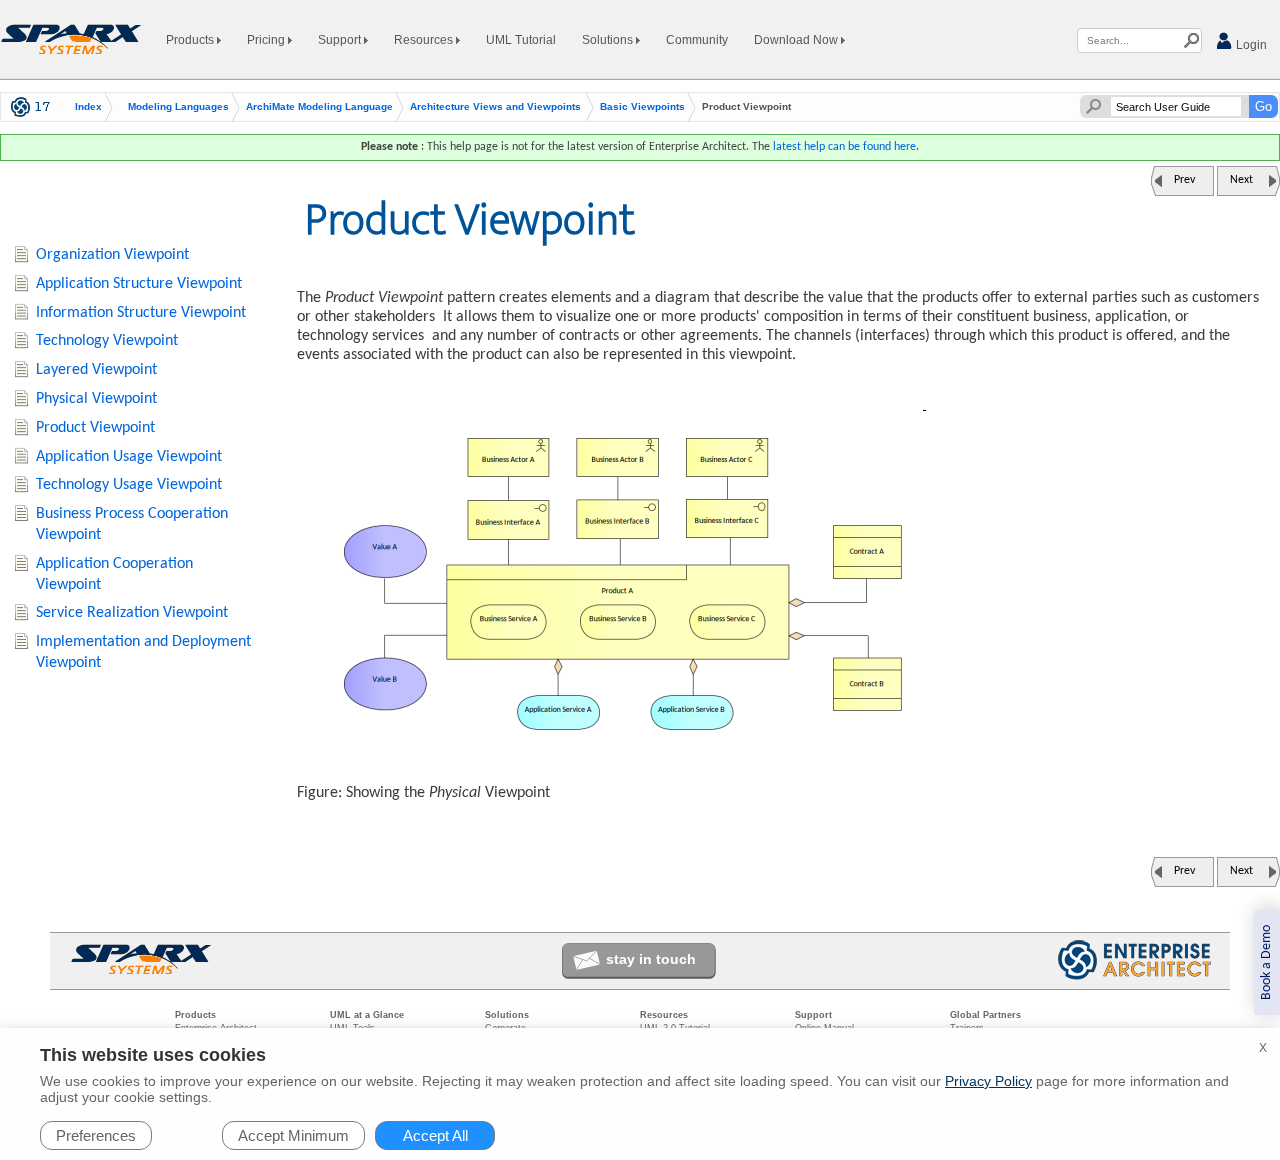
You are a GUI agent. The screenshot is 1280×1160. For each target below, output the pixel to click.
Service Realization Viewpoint (132, 613)
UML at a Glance (367, 1015)
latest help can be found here (844, 147)
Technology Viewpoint (107, 341)
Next (1241, 180)
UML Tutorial (521, 40)
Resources (425, 40)
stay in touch (651, 959)
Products (191, 40)
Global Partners (985, 1015)
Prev (1184, 180)
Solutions (609, 40)
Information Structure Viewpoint (141, 313)
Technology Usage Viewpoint (129, 485)
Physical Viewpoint (96, 399)
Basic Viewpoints (642, 107)
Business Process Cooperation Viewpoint (132, 524)
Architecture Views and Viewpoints (495, 107)
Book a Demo (1266, 962)
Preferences (96, 1135)
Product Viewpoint (95, 428)
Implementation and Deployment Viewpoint (143, 652)
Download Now (797, 40)
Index (88, 107)
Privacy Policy (988, 1081)
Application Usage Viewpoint (129, 457)
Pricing (267, 40)
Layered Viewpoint (96, 370)
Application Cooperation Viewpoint (114, 574)
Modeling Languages (178, 107)
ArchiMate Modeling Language (319, 107)
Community (697, 40)
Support (341, 40)
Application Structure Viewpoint (139, 284)
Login (1250, 45)
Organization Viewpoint (112, 255)
